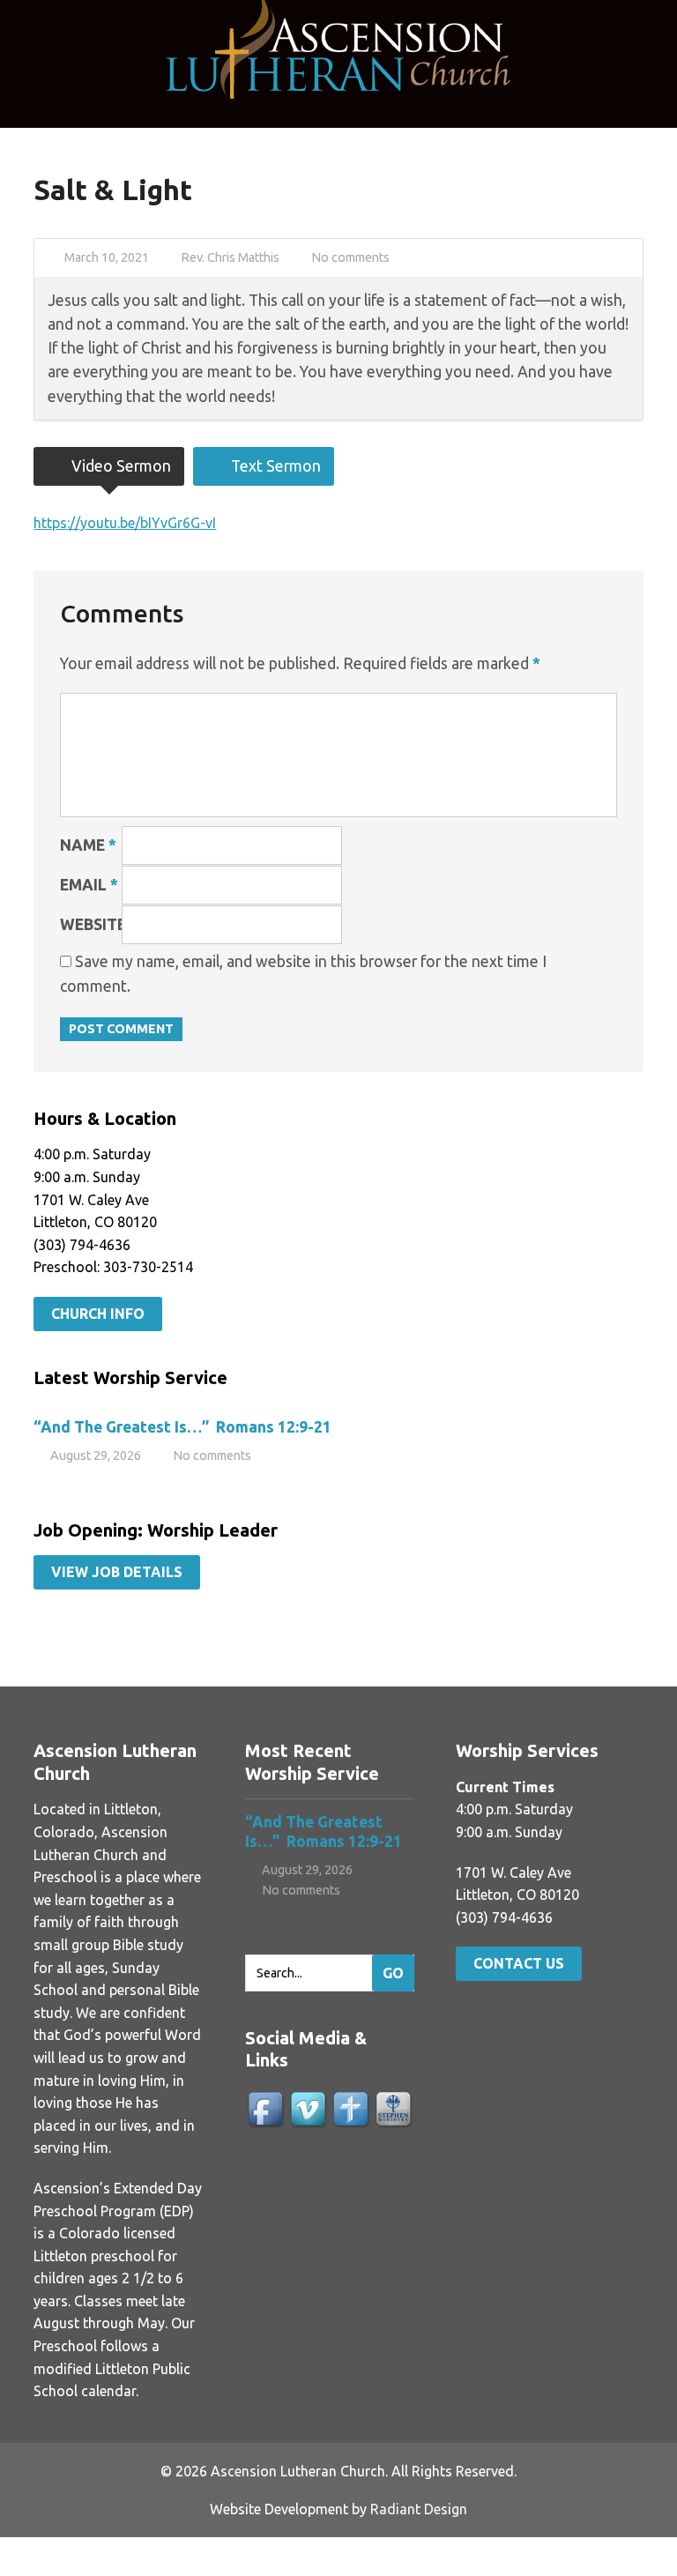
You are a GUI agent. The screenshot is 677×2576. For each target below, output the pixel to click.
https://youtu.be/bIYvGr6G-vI (125, 523)
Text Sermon (274, 466)
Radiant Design (419, 2509)
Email (89, 885)
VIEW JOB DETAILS (117, 1572)
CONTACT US (519, 1963)
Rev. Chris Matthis (230, 257)
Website (93, 924)
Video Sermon (119, 466)
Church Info (98, 1314)
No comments (350, 257)
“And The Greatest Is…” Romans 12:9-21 (182, 1427)
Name (88, 845)
